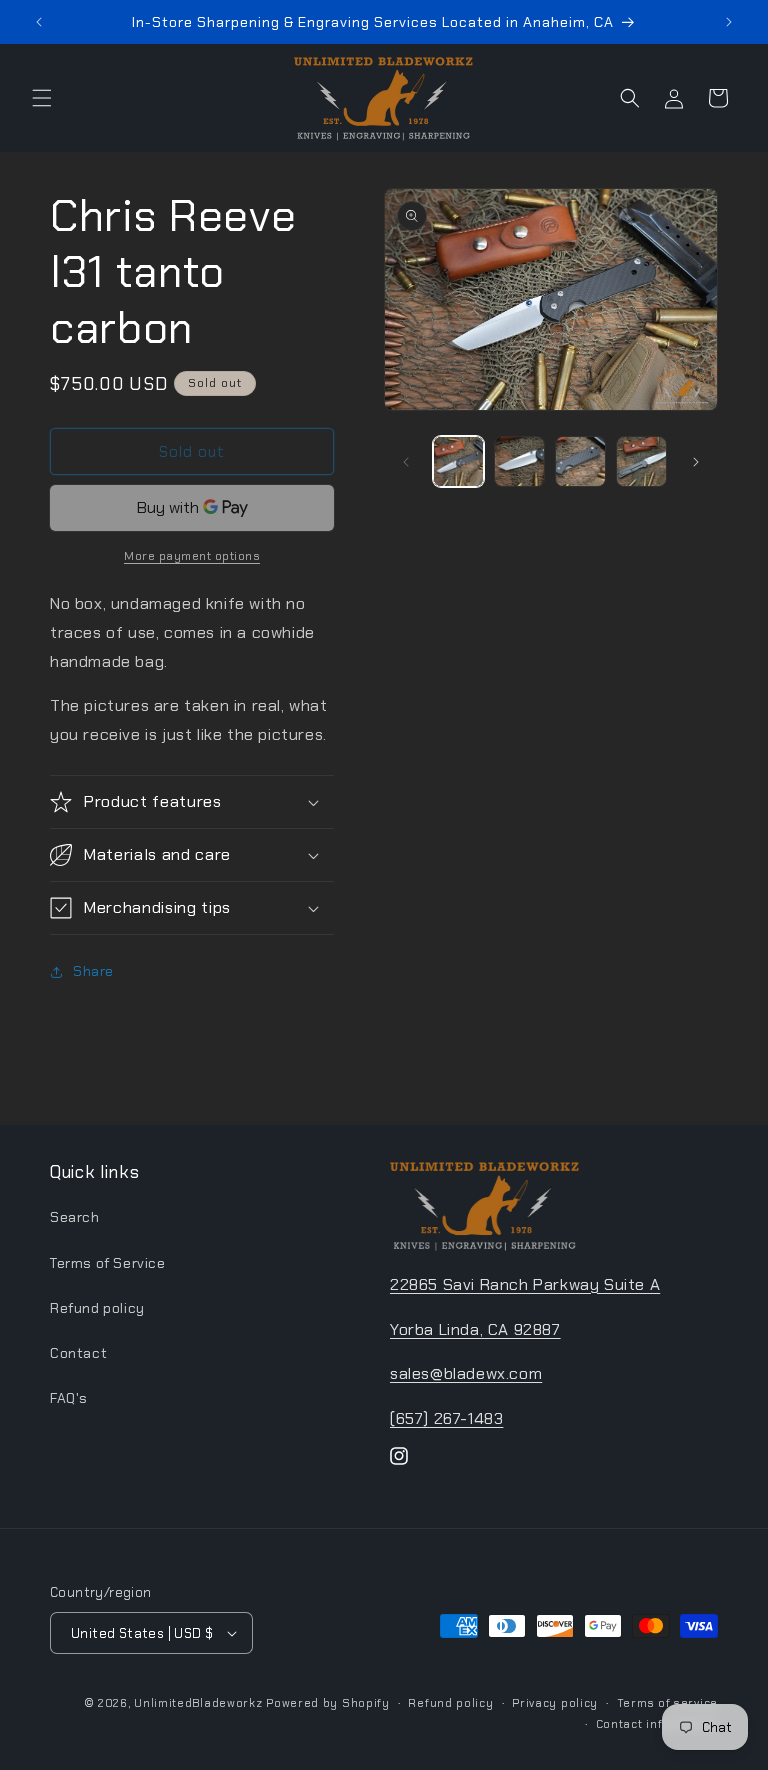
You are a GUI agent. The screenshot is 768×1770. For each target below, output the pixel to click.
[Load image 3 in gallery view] (580, 461)
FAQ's (69, 1398)
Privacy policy (555, 1703)
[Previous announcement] (39, 22)
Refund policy (97, 1308)
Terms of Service (108, 1263)
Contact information (657, 1724)
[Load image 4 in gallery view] (641, 461)
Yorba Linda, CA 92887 (475, 1329)
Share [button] (93, 971)
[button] (42, 98)
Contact (78, 1353)
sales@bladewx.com (466, 1373)
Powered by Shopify (328, 1703)
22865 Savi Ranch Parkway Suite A (525, 1284)
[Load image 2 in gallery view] (519, 461)
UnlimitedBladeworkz (198, 1703)
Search (75, 1217)
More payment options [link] (192, 556)
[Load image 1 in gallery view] (458, 461)
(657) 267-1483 (446, 1418)
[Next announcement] (729, 22)
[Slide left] (406, 462)
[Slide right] (696, 462)
